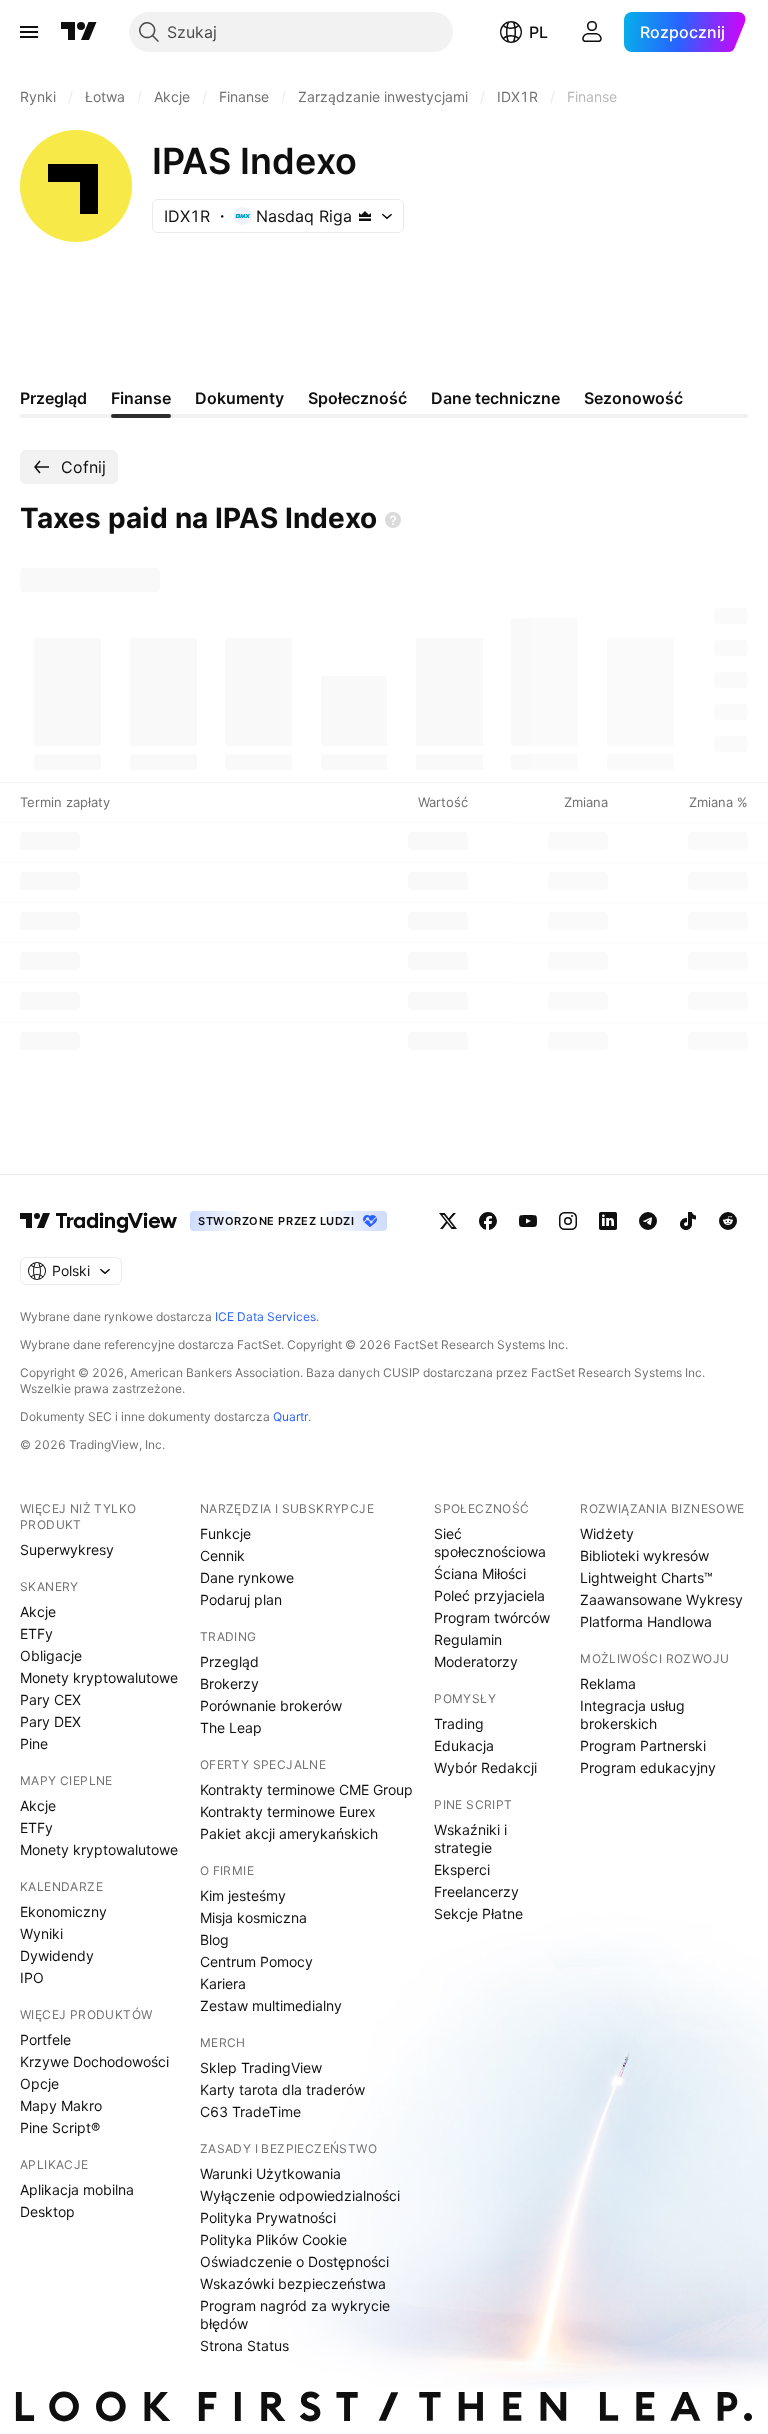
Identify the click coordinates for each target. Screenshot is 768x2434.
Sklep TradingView (261, 2067)
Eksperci (462, 1869)
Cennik (222, 1555)
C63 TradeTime (250, 2111)
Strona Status (244, 2345)
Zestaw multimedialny (271, 2005)
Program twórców (492, 1617)
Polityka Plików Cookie (273, 2239)
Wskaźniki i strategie (470, 1838)
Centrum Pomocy (256, 1961)
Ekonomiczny (63, 1911)
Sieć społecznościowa (490, 1542)
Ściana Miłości (480, 1573)
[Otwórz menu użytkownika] (592, 32)
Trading (459, 1723)
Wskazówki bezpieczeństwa (293, 2283)
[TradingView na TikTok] (688, 1221)
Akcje (38, 1611)
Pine (34, 1743)
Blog (214, 1939)
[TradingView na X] (448, 1221)
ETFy (36, 1633)
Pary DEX (50, 1721)
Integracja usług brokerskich (632, 1714)
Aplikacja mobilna (77, 2189)
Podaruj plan (241, 1599)
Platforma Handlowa (646, 1621)
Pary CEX (50, 1699)
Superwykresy (67, 1549)
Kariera (223, 1983)
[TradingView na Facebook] (488, 1221)
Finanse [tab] (141, 398)
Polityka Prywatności (268, 2217)
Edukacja (464, 1745)
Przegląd (229, 1661)
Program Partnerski (643, 1745)
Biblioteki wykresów (644, 1555)
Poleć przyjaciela (489, 1595)
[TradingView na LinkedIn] (608, 1221)
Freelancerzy (476, 1891)
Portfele (45, 2039)
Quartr (290, 1416)
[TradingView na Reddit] (728, 1221)
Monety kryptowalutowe (99, 1677)
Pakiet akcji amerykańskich (289, 1833)
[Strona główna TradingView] (79, 32)
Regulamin (468, 1639)
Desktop (47, 2211)
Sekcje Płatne (478, 1913)
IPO (32, 1977)
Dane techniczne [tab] (495, 398)
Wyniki (41, 1933)
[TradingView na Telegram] (648, 1221)
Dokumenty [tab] (239, 398)
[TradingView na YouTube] (528, 1221)
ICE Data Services (265, 1316)
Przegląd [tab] (53, 398)
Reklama (608, 1683)
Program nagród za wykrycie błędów (295, 2314)
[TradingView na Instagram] (568, 1221)
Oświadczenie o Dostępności (294, 2261)
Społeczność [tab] (357, 398)
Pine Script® (60, 2127)
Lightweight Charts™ (646, 1577)
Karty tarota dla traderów (282, 2089)
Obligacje (51, 1655)
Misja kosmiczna (253, 1917)
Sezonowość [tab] (633, 398)
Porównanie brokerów (271, 1705)
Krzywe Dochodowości (94, 2061)
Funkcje (225, 1533)
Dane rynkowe (247, 1577)
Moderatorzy (476, 1661)
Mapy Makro (61, 2105)
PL (538, 32)
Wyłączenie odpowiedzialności (300, 2195)
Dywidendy (57, 1955)
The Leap (231, 1727)
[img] (365, 216)
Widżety (607, 1533)
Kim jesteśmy (243, 1895)
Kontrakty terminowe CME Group (306, 1789)
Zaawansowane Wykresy (661, 1599)
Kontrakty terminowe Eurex (288, 1811)
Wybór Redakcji (485, 1767)
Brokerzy (229, 1683)
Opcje (39, 2083)
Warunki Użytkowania (270, 2173)
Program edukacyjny (648, 1767)
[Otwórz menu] (29, 32)
